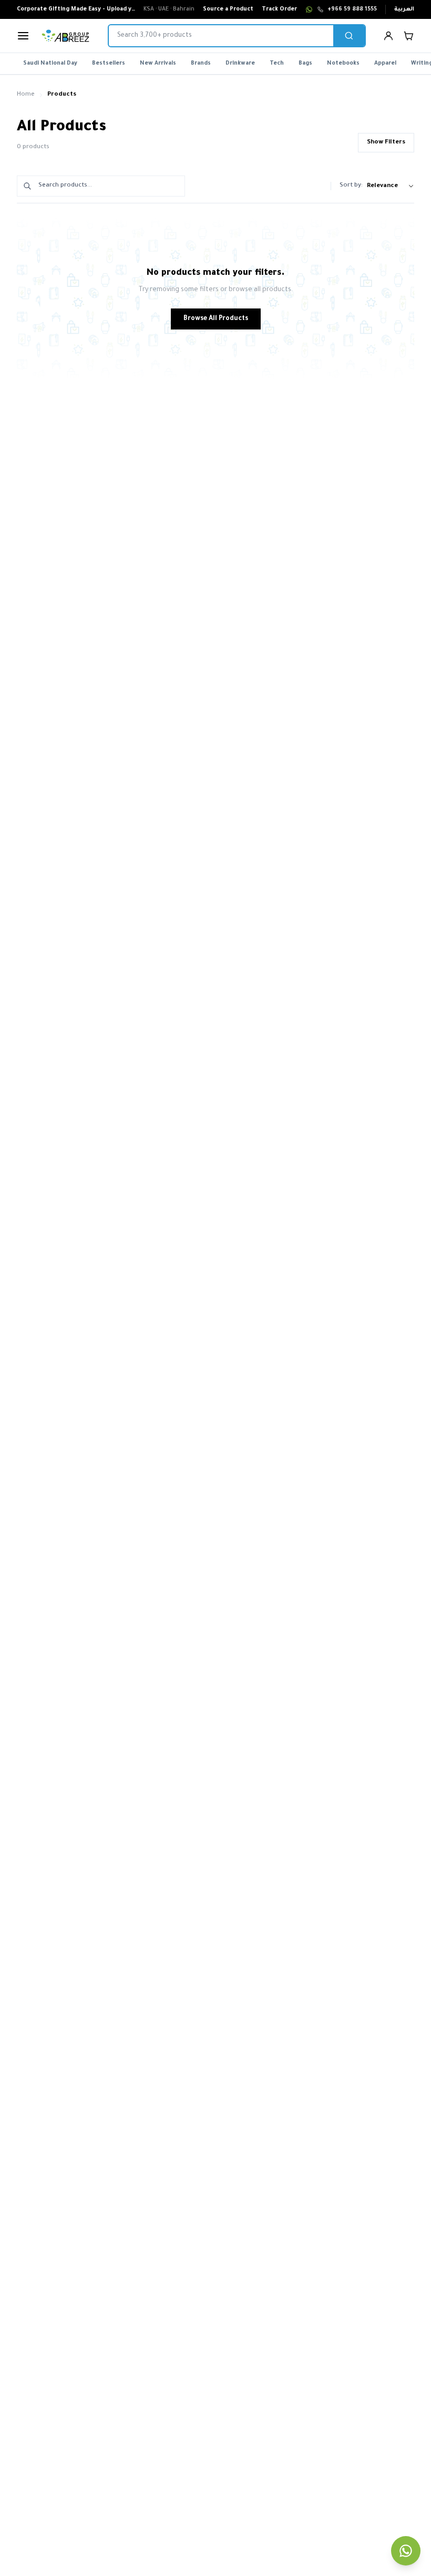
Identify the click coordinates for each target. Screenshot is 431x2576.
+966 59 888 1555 (352, 9)
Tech (277, 64)
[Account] (388, 36)
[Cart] (408, 36)
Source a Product (228, 9)
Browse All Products (216, 319)
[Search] (349, 36)
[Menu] (23, 36)
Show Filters (386, 143)
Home (26, 95)
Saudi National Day (50, 64)
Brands (201, 64)
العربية (404, 9)
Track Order (279, 9)
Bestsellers (109, 64)
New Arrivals (158, 64)
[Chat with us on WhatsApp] (406, 2551)
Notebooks (343, 64)
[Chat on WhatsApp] (309, 9)
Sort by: (351, 186)
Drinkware (240, 64)
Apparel (385, 64)
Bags (305, 64)
